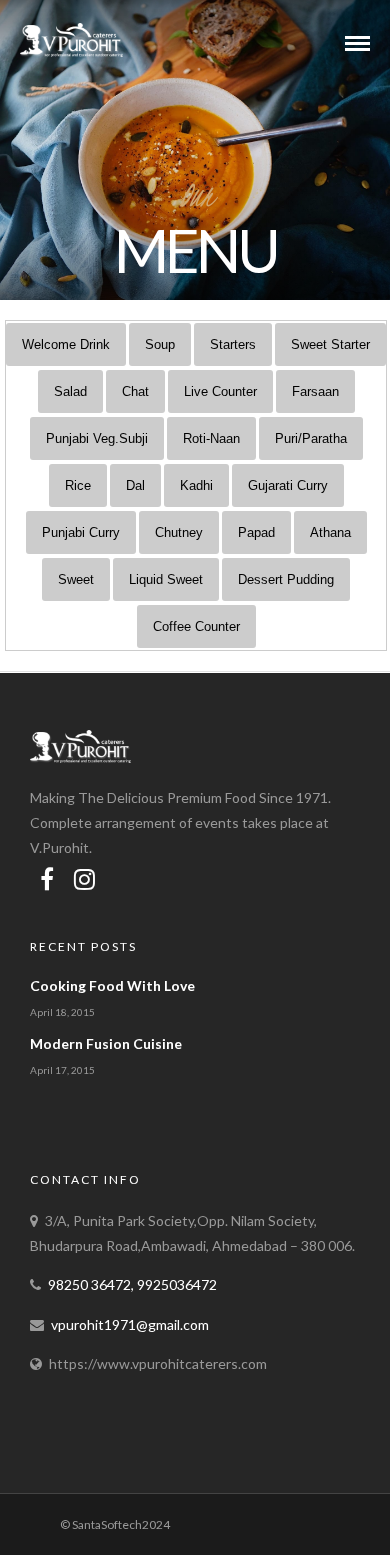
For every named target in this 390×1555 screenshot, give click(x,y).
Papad (256, 532)
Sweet (76, 579)
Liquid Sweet (166, 579)
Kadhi (196, 485)
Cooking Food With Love (112, 985)
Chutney (179, 532)
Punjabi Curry (81, 532)
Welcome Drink (66, 344)
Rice (78, 485)
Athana (330, 532)
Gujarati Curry (288, 485)
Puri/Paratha (311, 438)
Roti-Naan (211, 438)
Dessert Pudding (286, 579)
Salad (70, 391)
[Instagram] (84, 879)
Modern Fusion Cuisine (106, 1043)
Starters (233, 344)
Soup (160, 344)
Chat (135, 391)
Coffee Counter (196, 626)
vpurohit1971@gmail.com (130, 1324)
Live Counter (220, 391)
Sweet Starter (330, 344)
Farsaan (315, 391)
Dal (135, 485)
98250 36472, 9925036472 (132, 1284)
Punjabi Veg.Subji (97, 438)
